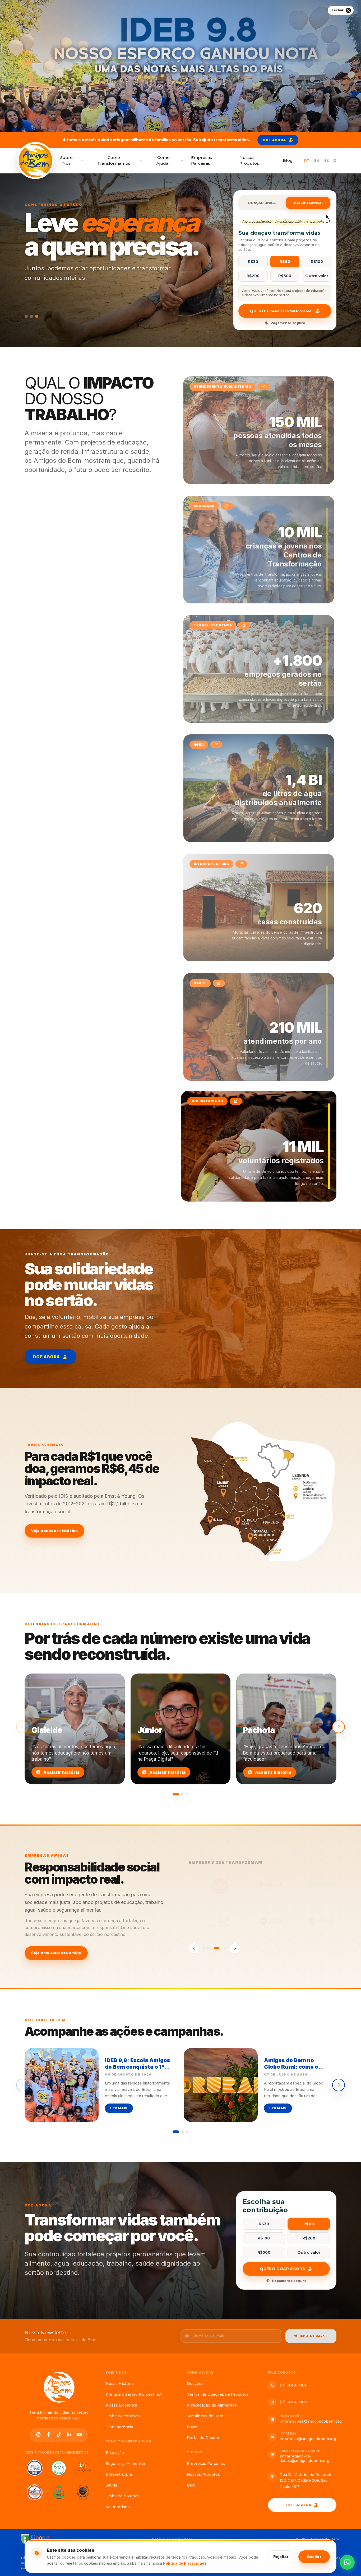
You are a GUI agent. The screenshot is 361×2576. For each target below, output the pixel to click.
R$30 (253, 262)
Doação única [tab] (262, 203)
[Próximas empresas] (235, 1948)
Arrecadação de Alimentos (212, 2405)
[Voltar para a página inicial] (35, 160)
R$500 (285, 276)
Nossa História (120, 2384)
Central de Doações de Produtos (218, 2394)
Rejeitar (281, 2556)
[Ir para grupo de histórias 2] (182, 1794)
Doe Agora (298, 2505)
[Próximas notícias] (339, 2085)
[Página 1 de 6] (204, 1948)
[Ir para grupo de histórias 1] (176, 1794)
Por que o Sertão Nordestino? (134, 2394)
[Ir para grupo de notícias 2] (182, 2132)
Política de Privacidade (185, 2563)
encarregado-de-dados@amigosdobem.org (304, 2459)
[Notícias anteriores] (22, 2085)
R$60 (285, 262)
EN (317, 160)
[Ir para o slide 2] (31, 316)
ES (327, 160)
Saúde (112, 2485)
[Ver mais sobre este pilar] (263, 387)
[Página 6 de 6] (224, 1948)
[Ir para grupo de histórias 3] (187, 1794)
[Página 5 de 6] (219, 1948)
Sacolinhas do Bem (205, 2416)
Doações (195, 2384)
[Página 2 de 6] (207, 1948)
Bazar (192, 2427)
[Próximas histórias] (339, 1727)
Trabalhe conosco (123, 2416)
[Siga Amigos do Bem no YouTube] (79, 2435)
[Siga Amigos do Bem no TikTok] (59, 2435)
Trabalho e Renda (123, 2496)
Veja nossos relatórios (54, 1531)
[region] (181, 2091)
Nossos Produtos (249, 160)
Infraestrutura (119, 2474)
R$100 (317, 262)
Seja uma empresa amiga (56, 1953)
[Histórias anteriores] (22, 1727)
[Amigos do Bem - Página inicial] (59, 2387)
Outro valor (317, 276)
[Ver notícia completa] (181, 66)
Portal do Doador (203, 2438)
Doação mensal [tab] (308, 203)
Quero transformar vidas (281, 311)
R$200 (253, 276)
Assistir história (61, 1772)
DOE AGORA (274, 140)
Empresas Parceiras (202, 160)
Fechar (337, 10)
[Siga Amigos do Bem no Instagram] (38, 2435)
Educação (115, 2453)
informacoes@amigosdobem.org (311, 2421)
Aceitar (314, 2556)
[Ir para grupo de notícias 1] (176, 2132)
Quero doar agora (283, 2269)
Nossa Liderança (121, 2405)
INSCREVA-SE (314, 2336)
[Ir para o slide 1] (26, 316)
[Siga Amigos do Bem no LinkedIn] (69, 2435)
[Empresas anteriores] (194, 1948)
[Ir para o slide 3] (37, 316)
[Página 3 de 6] (211, 1948)
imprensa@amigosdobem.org (308, 2439)
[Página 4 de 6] (215, 1948)
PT (307, 160)
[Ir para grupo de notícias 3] (187, 2132)
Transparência (119, 2427)
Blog (288, 160)
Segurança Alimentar (126, 2464)
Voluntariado (118, 2507)
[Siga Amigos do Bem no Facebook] (49, 2435)
